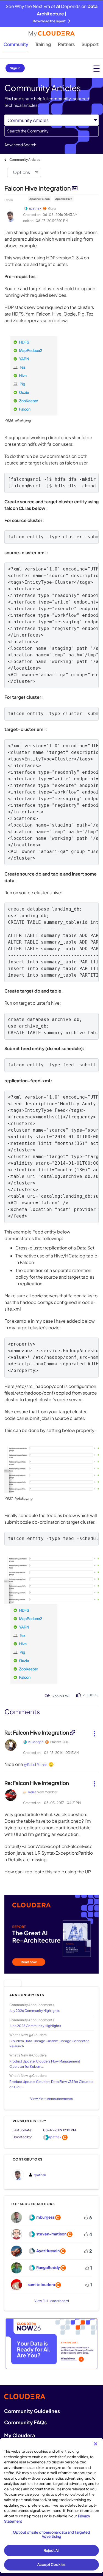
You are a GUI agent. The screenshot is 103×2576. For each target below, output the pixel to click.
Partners (66, 44)
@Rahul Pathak (36, 1765)
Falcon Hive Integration (38, 188)
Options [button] (21, 172)
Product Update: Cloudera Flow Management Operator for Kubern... (45, 2064)
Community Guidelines (32, 2411)
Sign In (15, 68)
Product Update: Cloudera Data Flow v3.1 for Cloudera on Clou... (51, 2084)
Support (90, 44)
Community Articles (25, 160)
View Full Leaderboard (52, 2301)
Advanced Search (20, 145)
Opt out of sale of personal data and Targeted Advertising (52, 2534)
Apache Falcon (40, 199)
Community (16, 44)
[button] (31, 376)
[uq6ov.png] (51, 1580)
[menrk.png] (31, 1644)
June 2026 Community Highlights (35, 2026)
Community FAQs (25, 2422)
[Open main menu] (97, 68)
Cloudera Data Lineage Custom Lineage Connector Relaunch (49, 2044)
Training (43, 44)
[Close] (96, 2444)
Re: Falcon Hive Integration (37, 1732)
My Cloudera (20, 2435)
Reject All (51, 2550)
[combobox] (51, 131)
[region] (51, 2506)
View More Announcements (51, 2099)
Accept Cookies (51, 2564)
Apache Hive (64, 199)
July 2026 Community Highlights (34, 2011)
